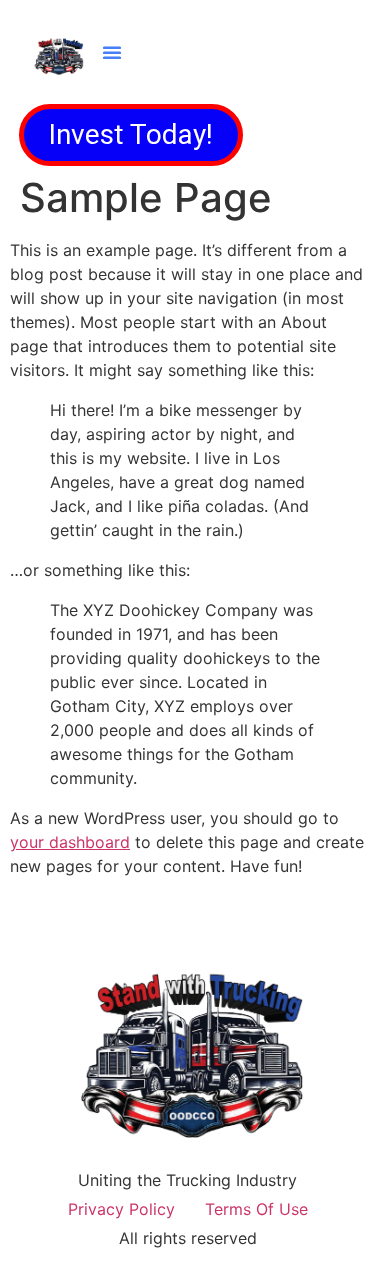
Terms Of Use (256, 1209)
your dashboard (70, 842)
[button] (112, 52)
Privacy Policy (121, 1209)
